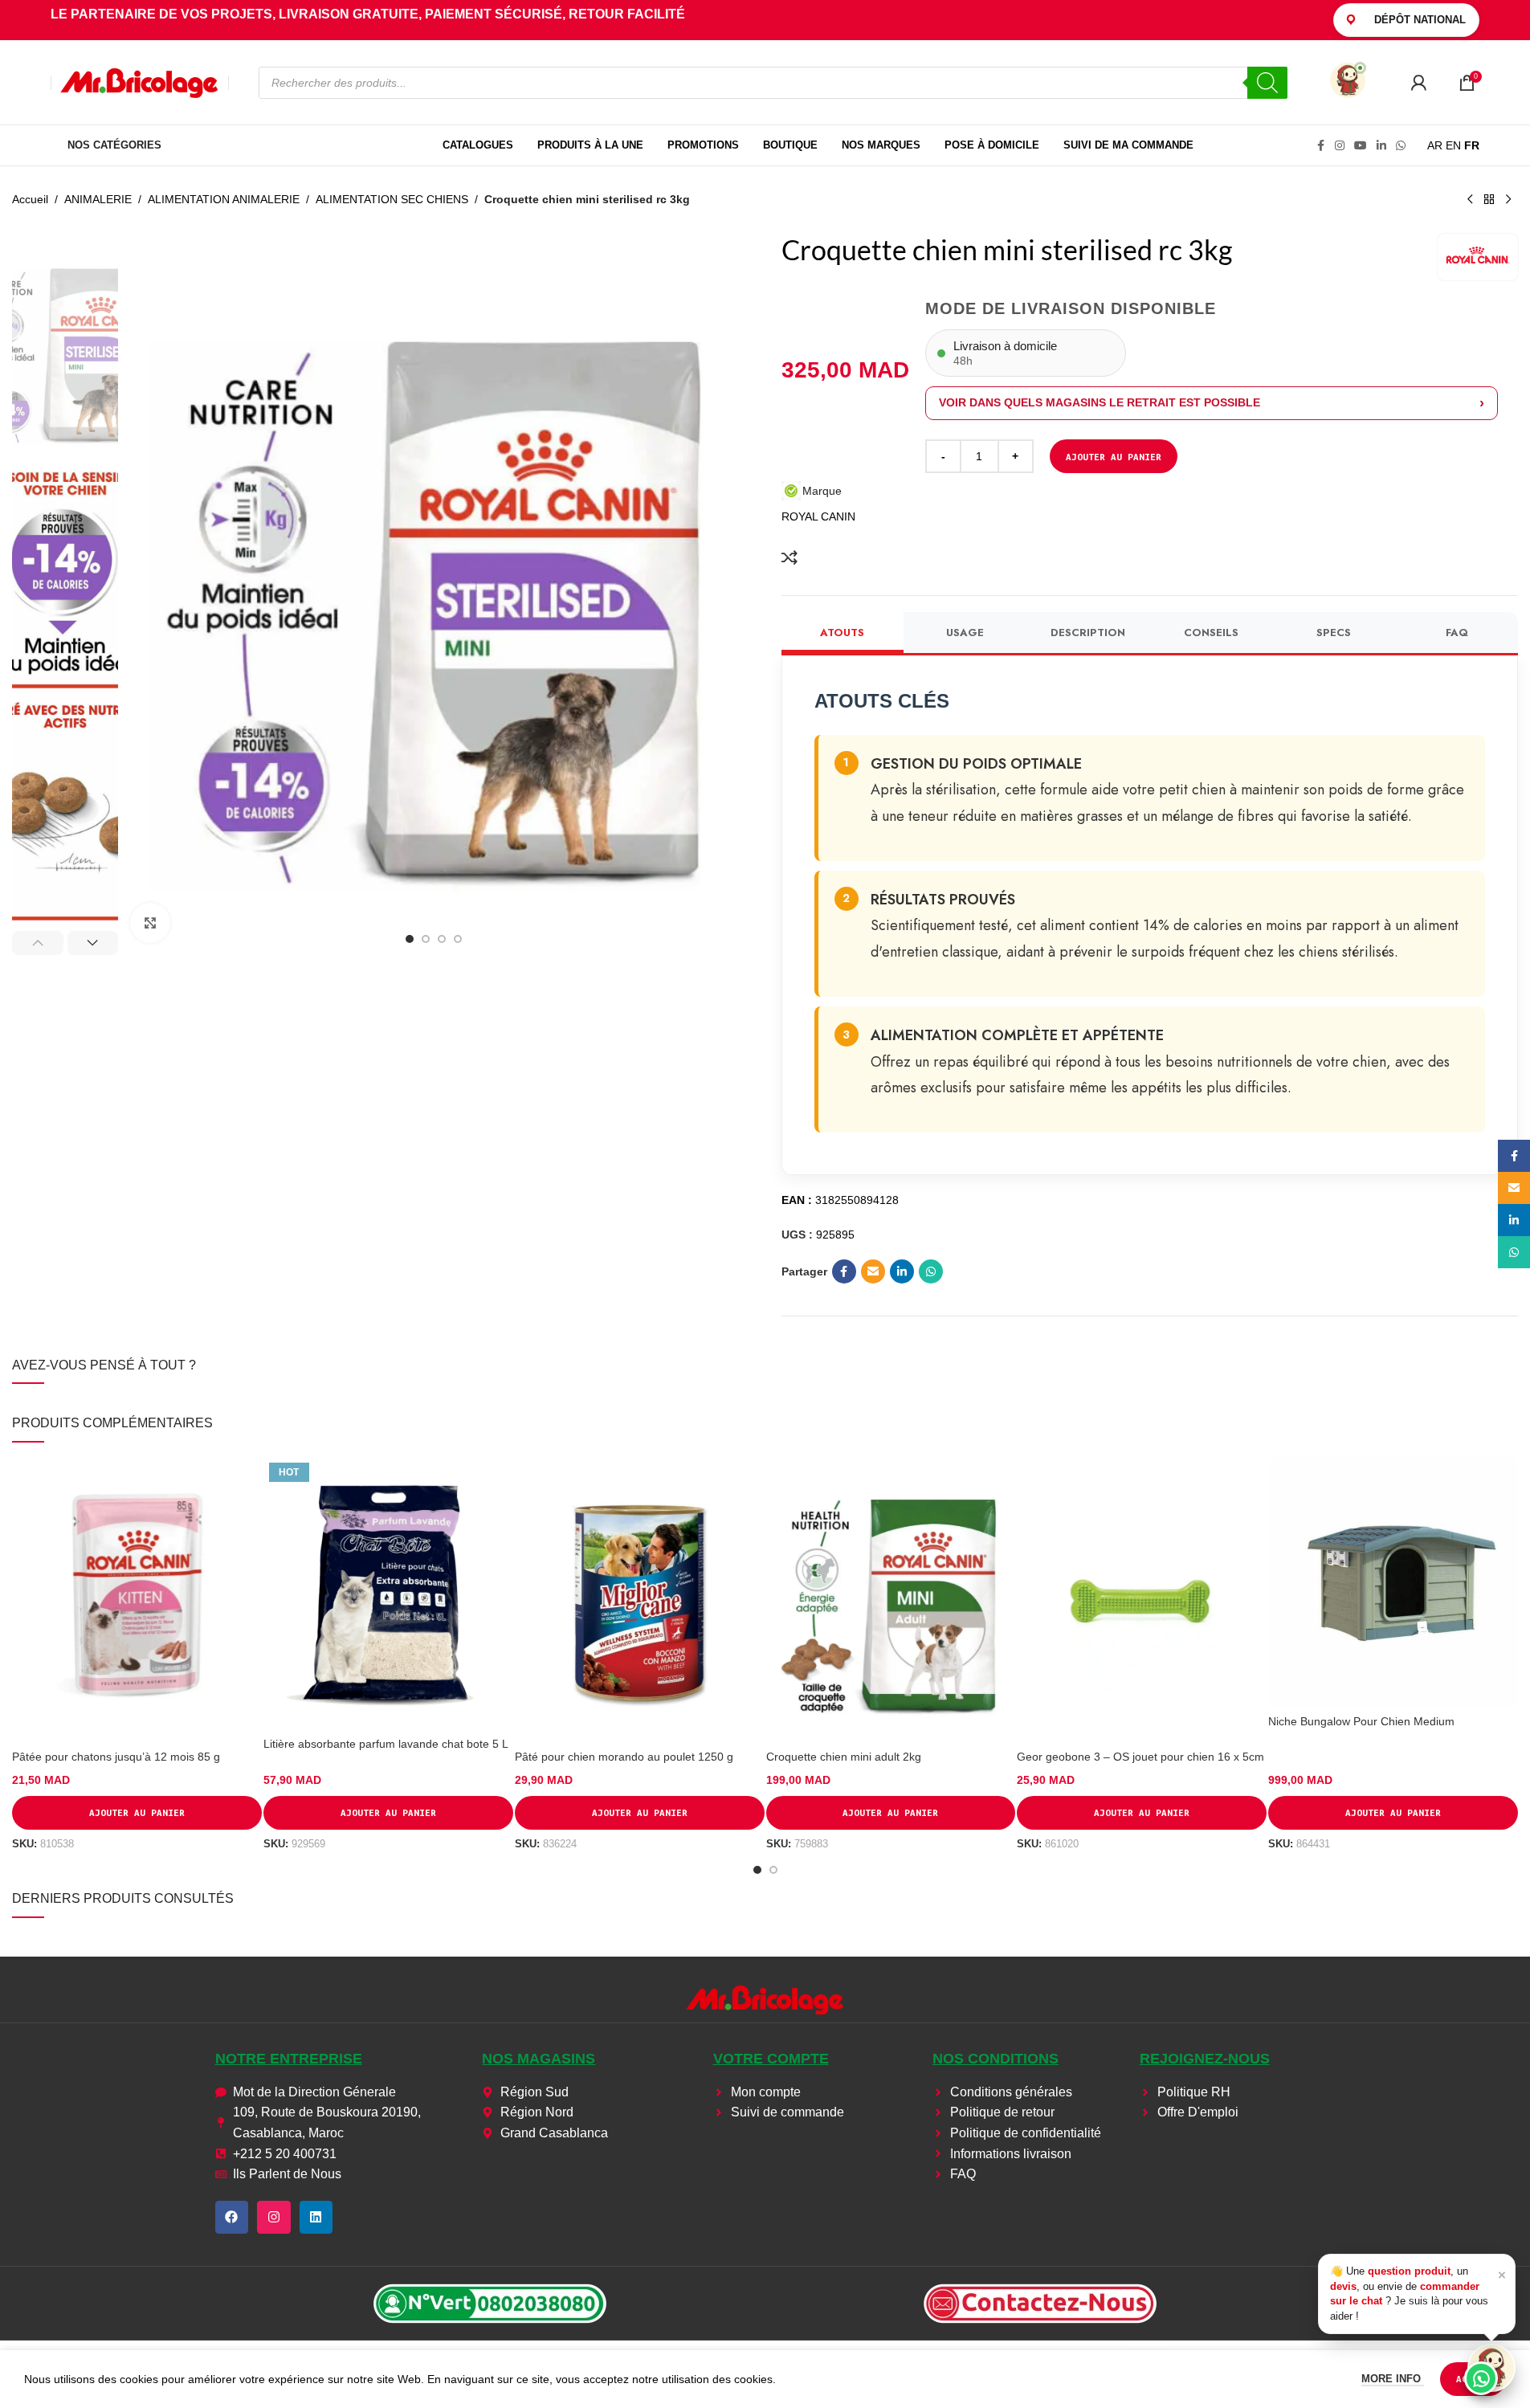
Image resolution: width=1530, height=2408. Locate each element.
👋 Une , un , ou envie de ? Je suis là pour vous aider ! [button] (1418, 2293)
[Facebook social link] (1320, 146)
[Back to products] (1489, 200)
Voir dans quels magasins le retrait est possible (1100, 402)
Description (1088, 633)
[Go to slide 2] (426, 939)
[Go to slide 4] (458, 939)
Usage (965, 633)
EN (1453, 145)
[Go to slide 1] (410, 939)
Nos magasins (539, 2059)
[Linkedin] (316, 2218)
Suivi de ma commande (1128, 145)
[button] (38, 943)
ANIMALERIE (98, 199)
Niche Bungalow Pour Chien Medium (1361, 1721)
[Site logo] (140, 81)
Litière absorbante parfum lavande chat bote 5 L (386, 1744)
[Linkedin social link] (1381, 146)
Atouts (842, 633)
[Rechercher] (1267, 83)
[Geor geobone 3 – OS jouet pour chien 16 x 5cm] (1142, 1600)
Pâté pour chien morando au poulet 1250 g (624, 1757)
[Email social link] (873, 1271)
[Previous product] (1470, 200)
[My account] (1418, 83)
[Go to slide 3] (442, 939)
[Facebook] (232, 2218)
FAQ (1457, 633)
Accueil (30, 199)
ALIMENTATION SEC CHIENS (392, 199)
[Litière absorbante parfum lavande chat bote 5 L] (388, 1593)
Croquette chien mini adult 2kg (844, 1757)
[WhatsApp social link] (1401, 146)
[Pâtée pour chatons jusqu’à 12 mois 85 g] (137, 1600)
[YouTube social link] (1361, 146)
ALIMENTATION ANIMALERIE (224, 199)
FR (1472, 145)
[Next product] (1508, 200)
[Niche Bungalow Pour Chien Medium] (1393, 1582)
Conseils (1211, 633)
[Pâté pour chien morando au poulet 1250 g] (640, 1600)
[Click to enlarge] (150, 923)
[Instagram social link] (1340, 146)
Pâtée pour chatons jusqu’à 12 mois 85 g (116, 1757)
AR (1435, 145)
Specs (1334, 633)
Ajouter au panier (1114, 457)
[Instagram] (274, 2218)
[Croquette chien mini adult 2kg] (891, 1600)
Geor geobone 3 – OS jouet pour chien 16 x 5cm (1140, 1757)
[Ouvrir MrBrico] (1348, 80)
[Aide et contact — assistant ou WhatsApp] (1491, 2368)
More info (1393, 2379)
